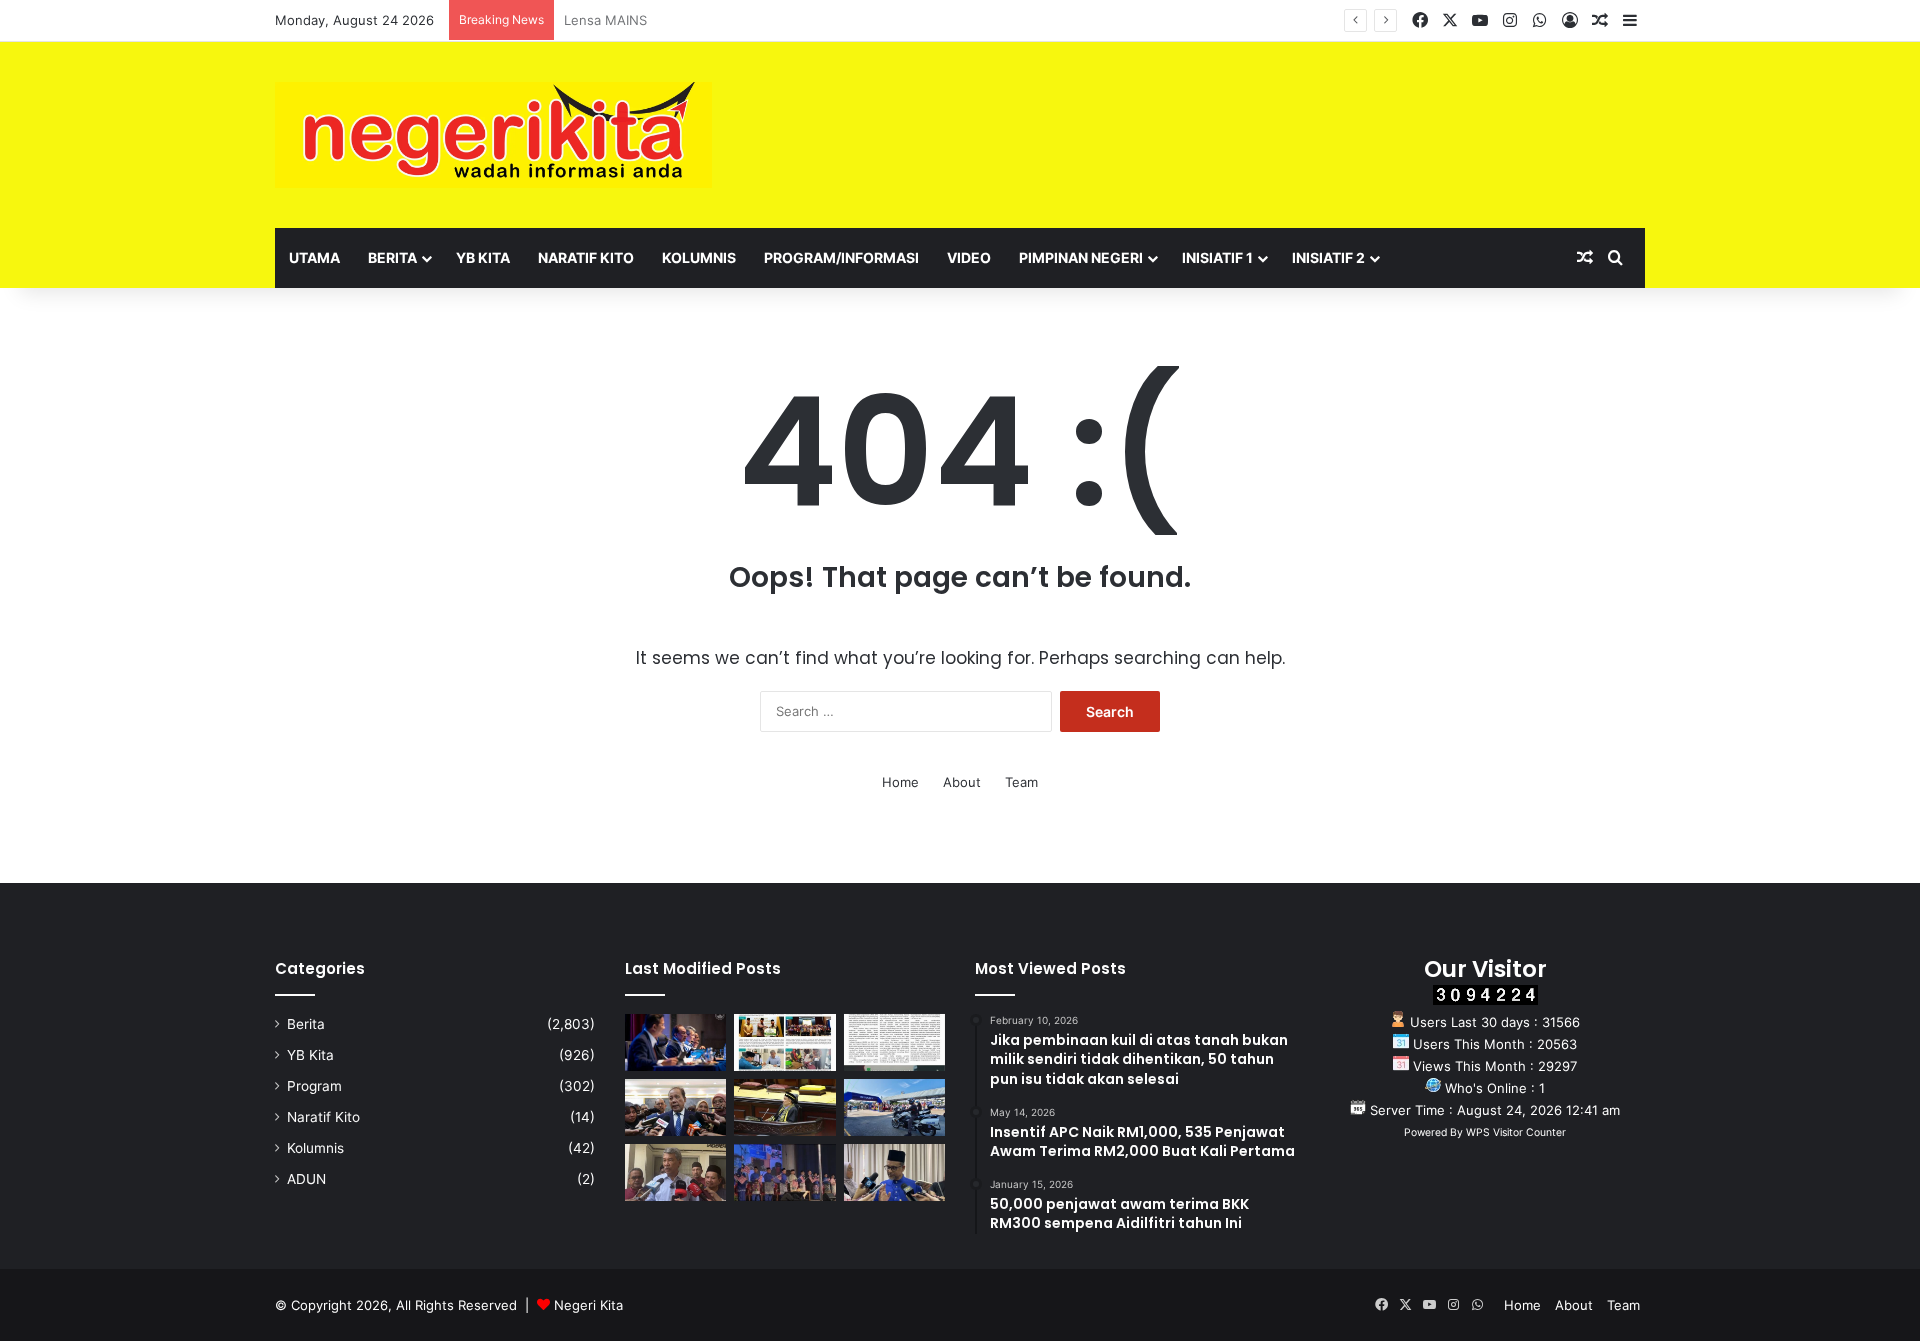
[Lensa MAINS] (784, 1042)
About (962, 782)
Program (314, 1086)
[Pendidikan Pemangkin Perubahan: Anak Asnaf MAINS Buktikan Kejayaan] (894, 1042)
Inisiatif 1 (1217, 257)
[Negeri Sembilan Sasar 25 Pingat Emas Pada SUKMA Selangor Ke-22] (894, 1172)
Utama (314, 257)
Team (1021, 782)
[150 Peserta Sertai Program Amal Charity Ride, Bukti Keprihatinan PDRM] (894, 1107)
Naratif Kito (586, 257)
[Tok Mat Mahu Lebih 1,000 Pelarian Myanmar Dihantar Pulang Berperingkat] (675, 1172)
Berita (392, 257)
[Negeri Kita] (493, 135)
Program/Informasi (841, 257)
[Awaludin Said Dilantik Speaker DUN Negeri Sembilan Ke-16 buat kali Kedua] (784, 1107)
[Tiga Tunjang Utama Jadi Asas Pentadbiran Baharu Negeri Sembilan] (784, 1172)
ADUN (306, 1179)
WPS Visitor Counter (1516, 1132)
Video (969, 257)
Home (900, 782)
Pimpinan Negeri (1081, 257)
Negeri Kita (588, 1305)
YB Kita (483, 257)
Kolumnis (699, 257)
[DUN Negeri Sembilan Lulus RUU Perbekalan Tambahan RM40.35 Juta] (675, 1107)
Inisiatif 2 (1328, 257)
